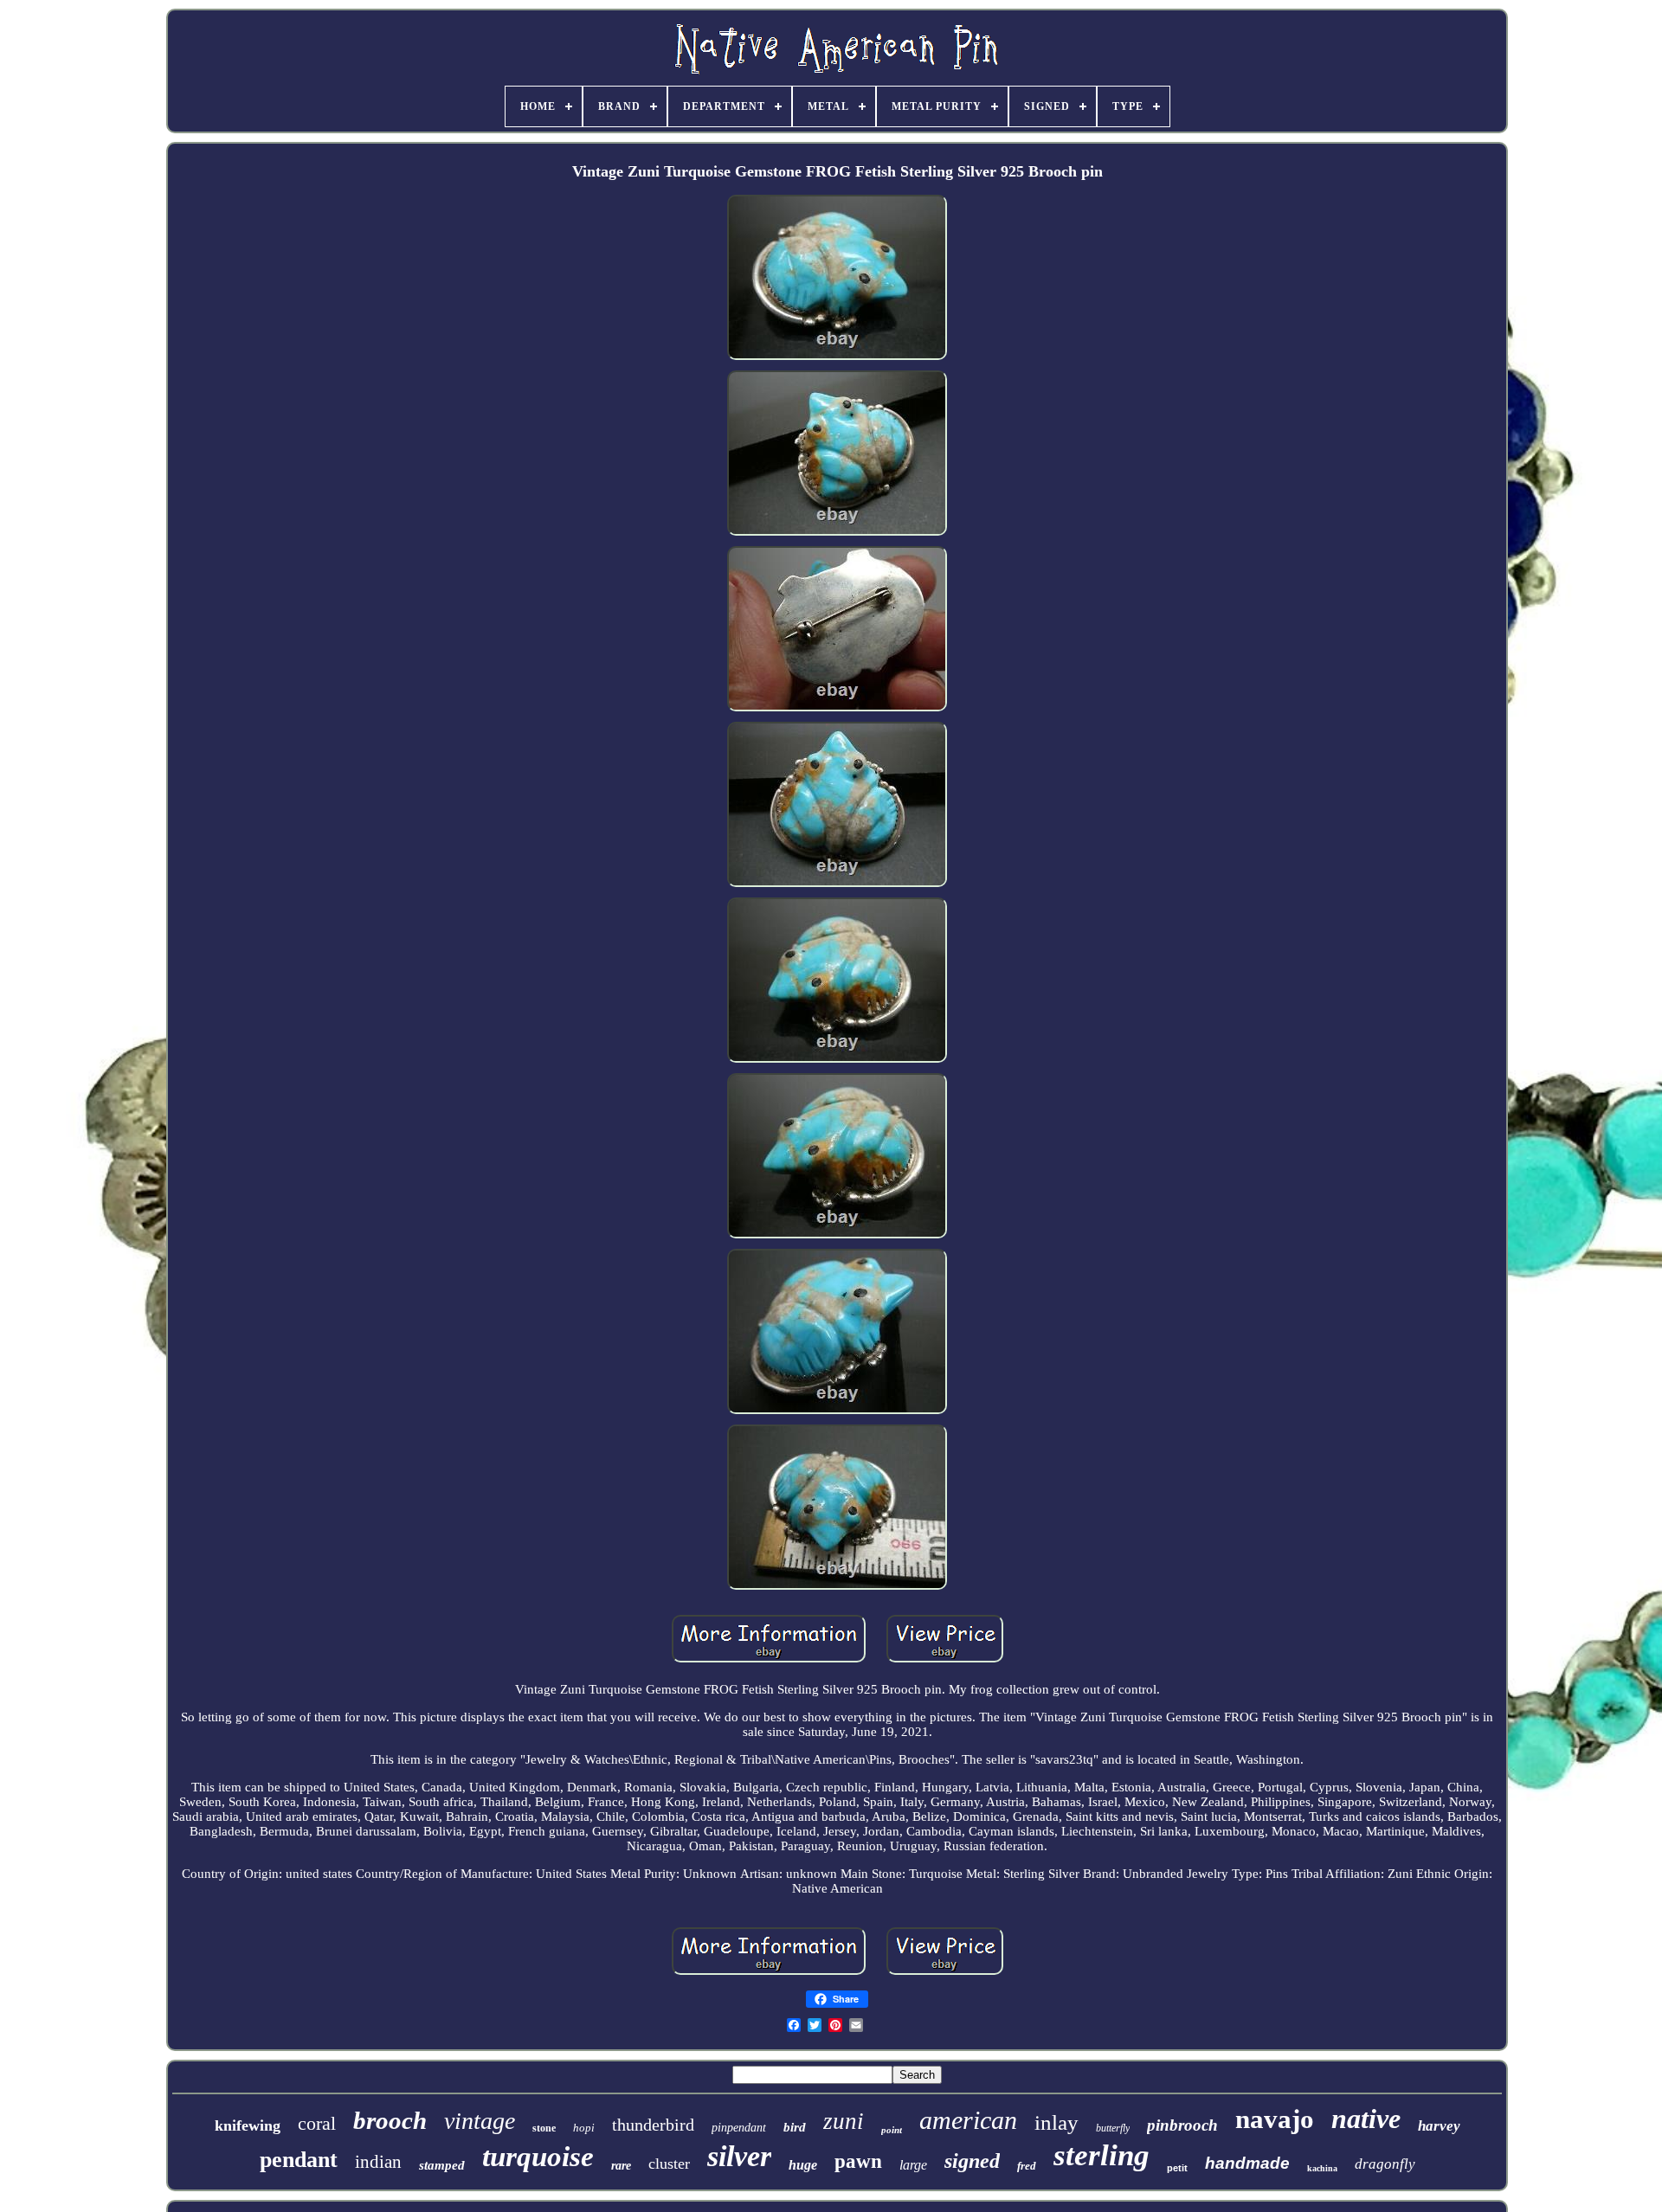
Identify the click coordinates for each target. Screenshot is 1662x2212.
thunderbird (653, 2125)
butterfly (1113, 2128)
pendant (299, 2160)
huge (803, 2165)
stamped (442, 2165)
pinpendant (739, 2128)
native (1366, 2119)
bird (795, 2127)
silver (739, 2156)
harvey (1439, 2126)
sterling (1102, 2155)
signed (972, 2161)
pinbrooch (1182, 2125)
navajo (1275, 2119)
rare (621, 2166)
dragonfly (1385, 2164)
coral (317, 2123)
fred (1027, 2166)
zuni (844, 2121)
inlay (1056, 2122)
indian (378, 2162)
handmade (1247, 2163)
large (913, 2165)
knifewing (248, 2125)
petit (1177, 2168)
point (892, 2130)
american (968, 2120)
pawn (858, 2161)
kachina (1322, 2168)
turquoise (538, 2157)
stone (544, 2128)
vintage (480, 2121)
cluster (669, 2164)
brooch (390, 2120)
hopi (584, 2128)
